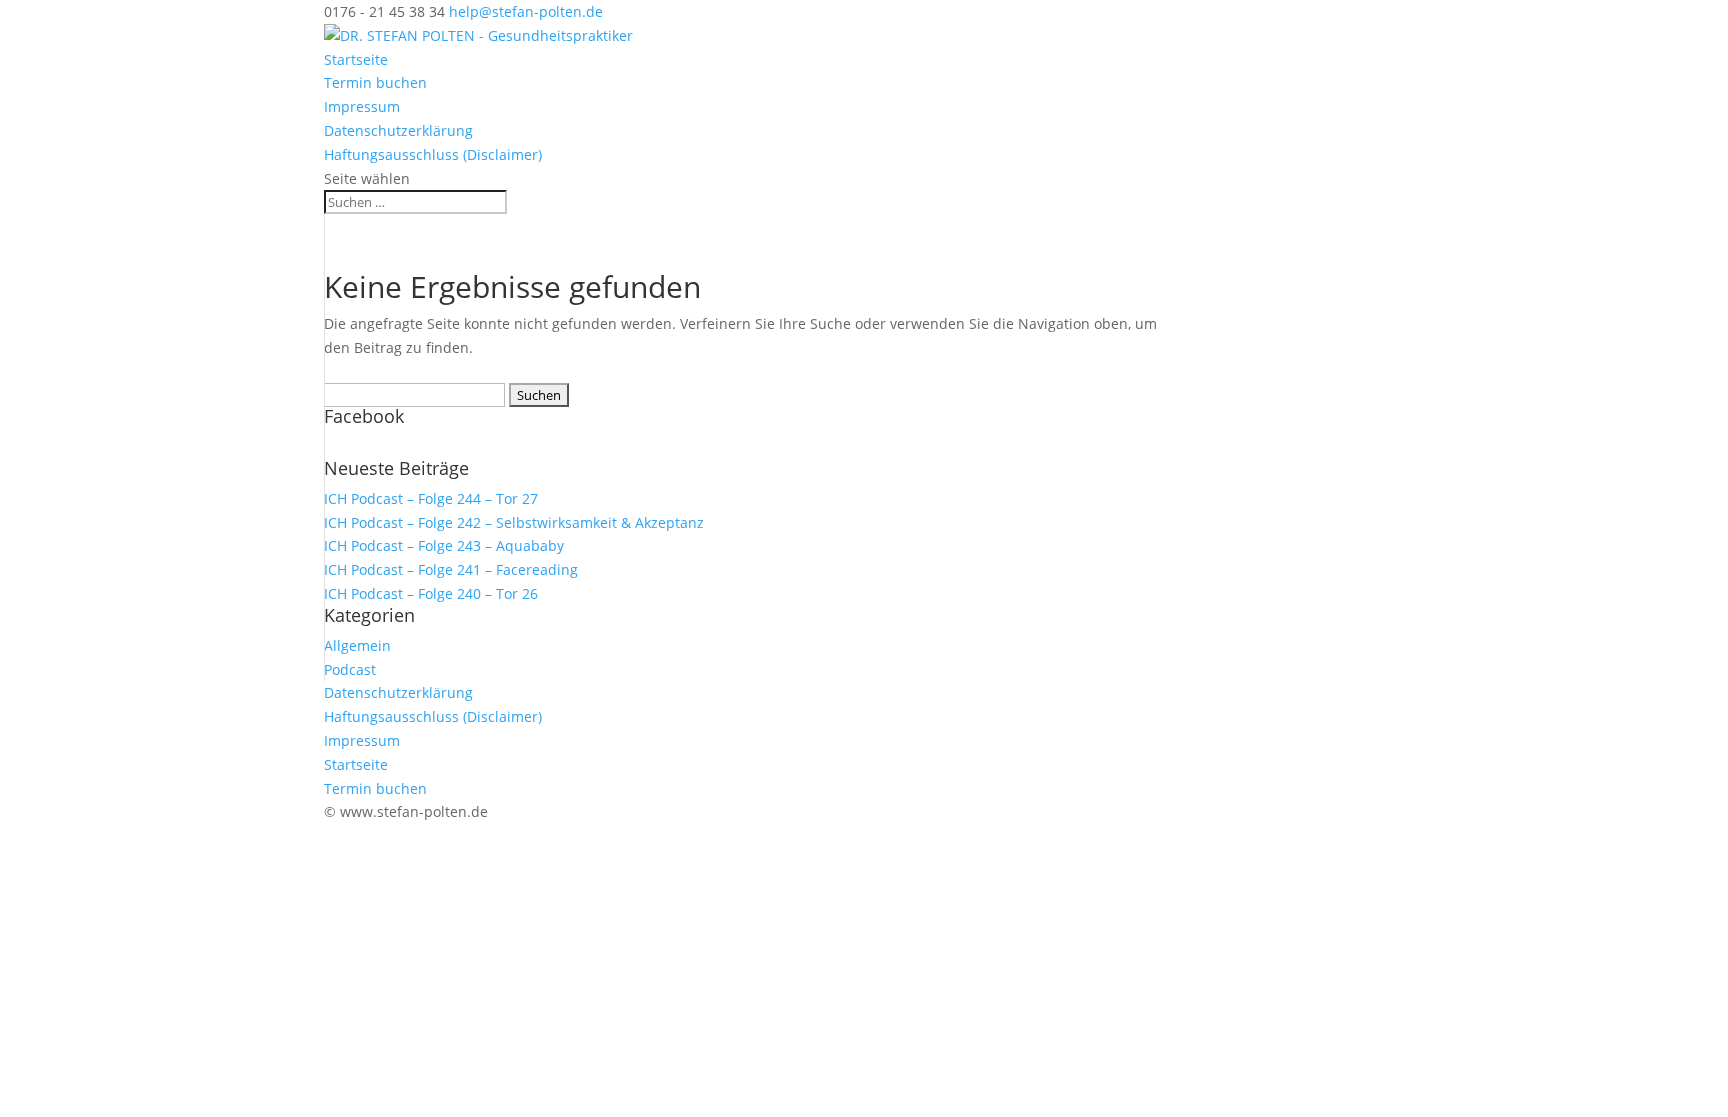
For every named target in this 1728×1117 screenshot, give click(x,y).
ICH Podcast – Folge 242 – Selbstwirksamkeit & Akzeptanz (514, 522)
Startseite (356, 59)
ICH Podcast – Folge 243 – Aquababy (444, 545)
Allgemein (357, 645)
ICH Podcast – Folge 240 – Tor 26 (431, 593)
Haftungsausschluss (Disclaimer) (433, 154)
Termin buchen (375, 82)
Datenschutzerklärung (398, 130)
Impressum (362, 106)
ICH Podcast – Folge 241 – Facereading (451, 569)
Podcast (350, 669)
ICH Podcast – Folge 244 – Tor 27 (431, 498)
